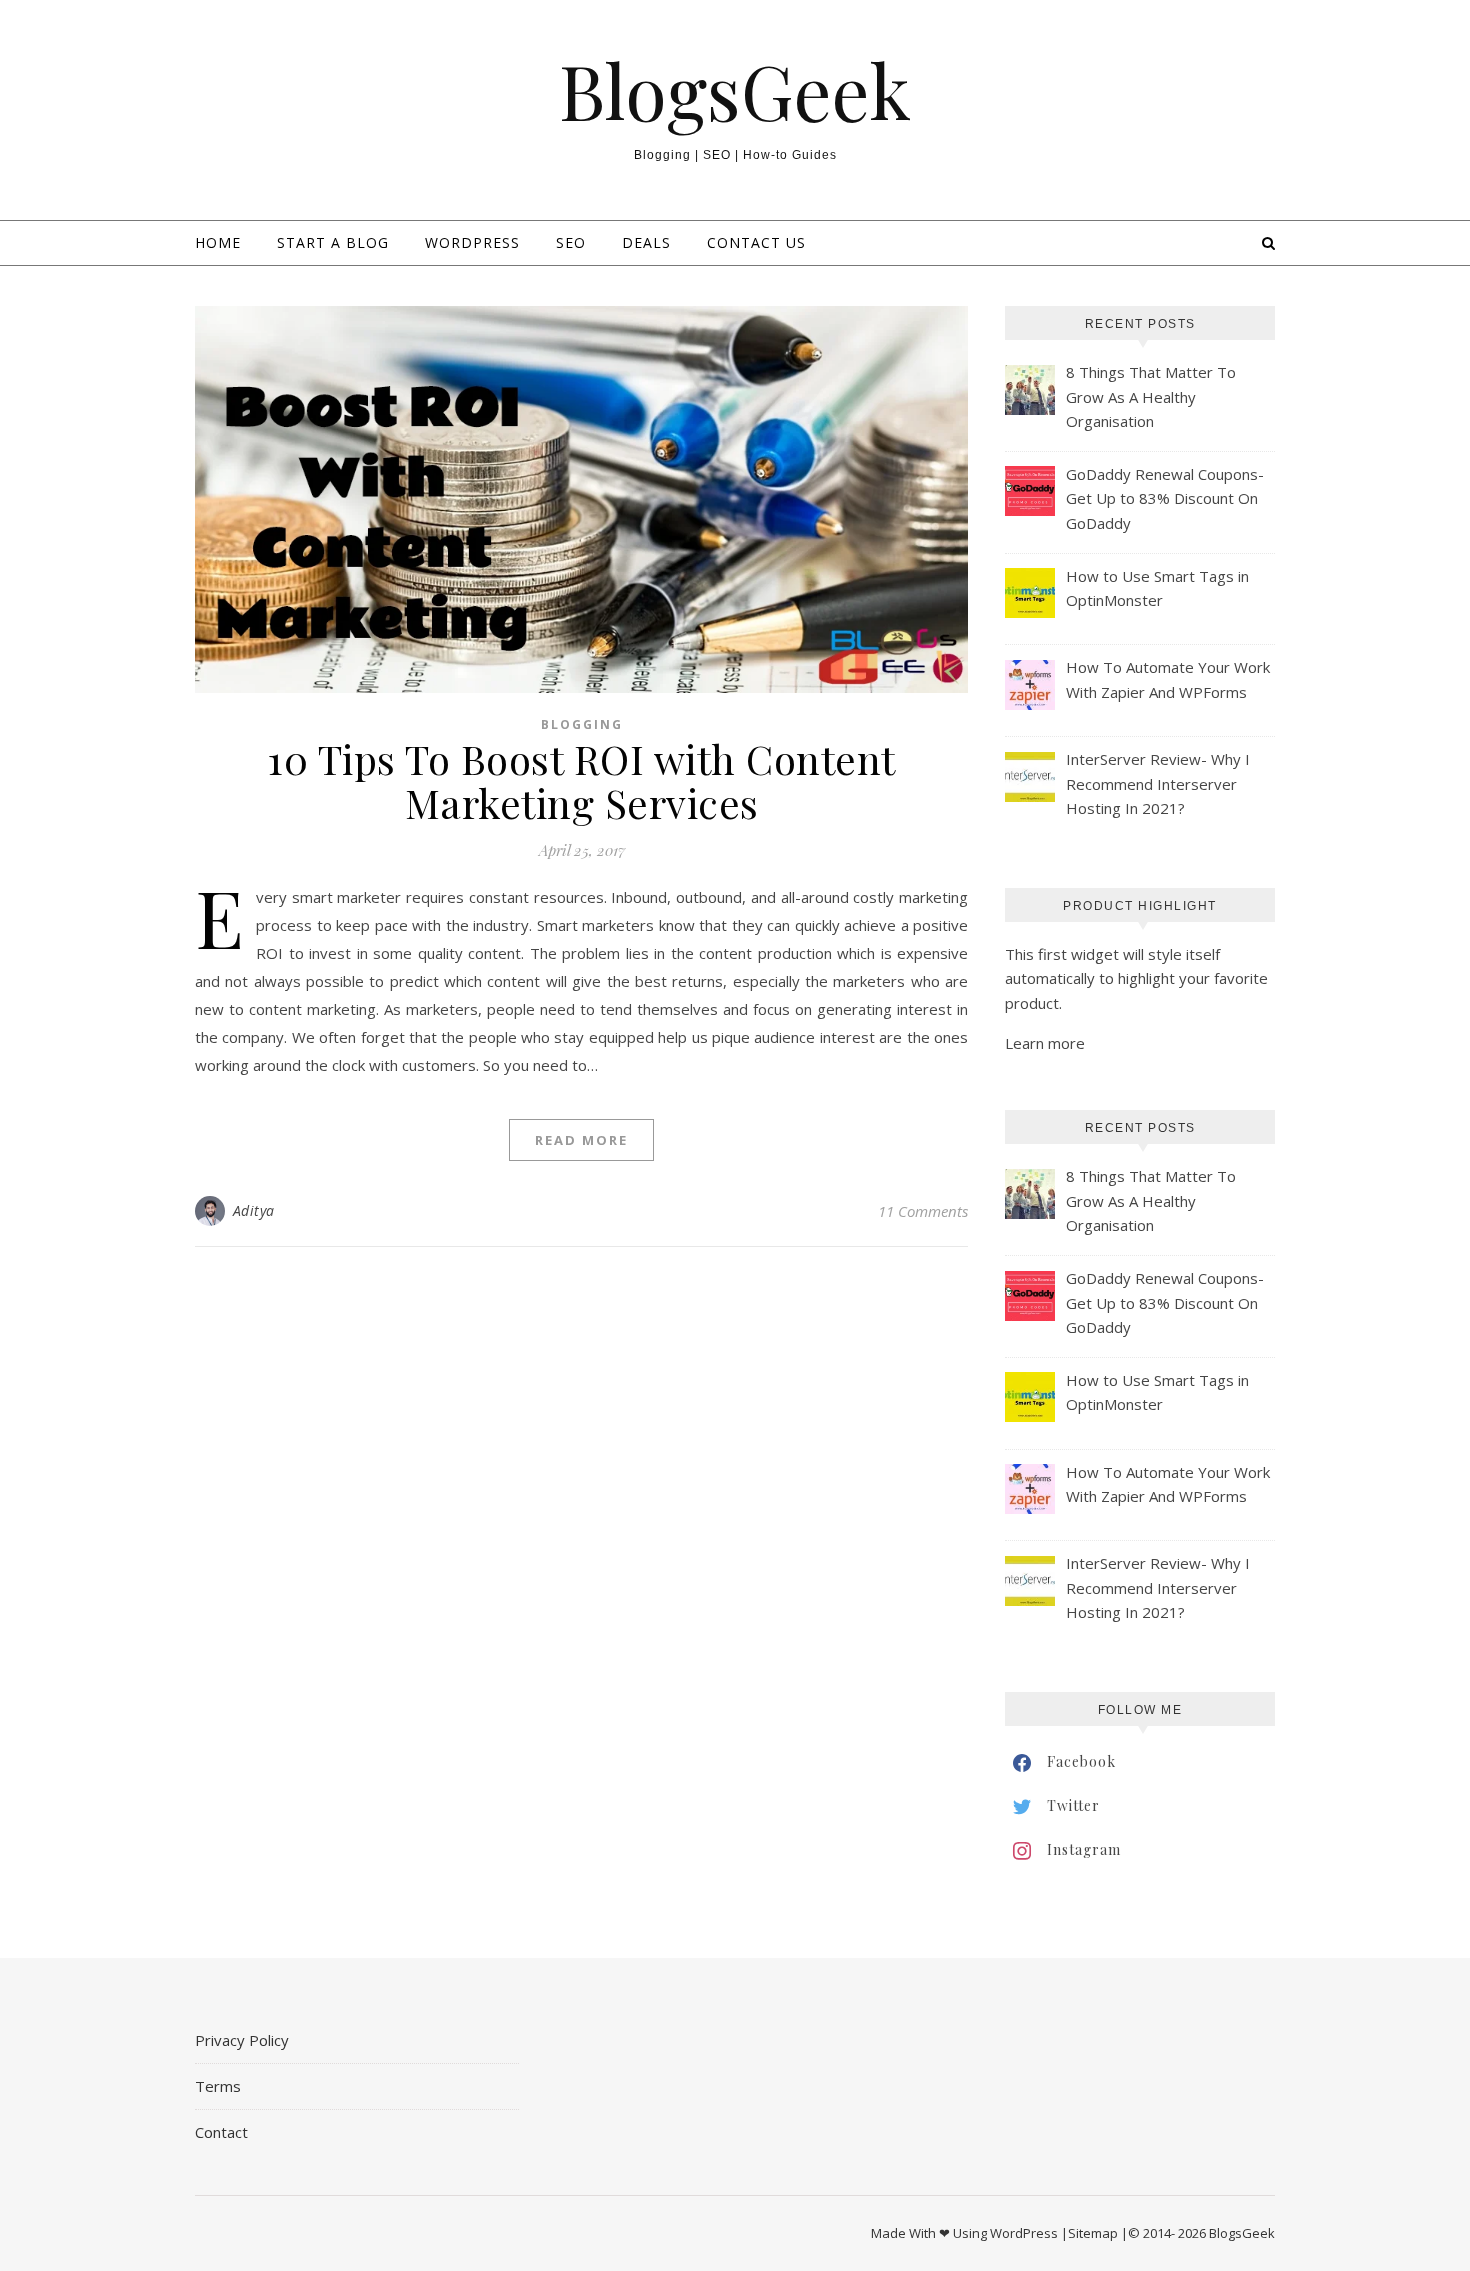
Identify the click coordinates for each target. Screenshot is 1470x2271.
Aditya (254, 1210)
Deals (646, 242)
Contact (221, 2132)
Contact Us (756, 242)
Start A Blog (333, 242)
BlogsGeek (735, 90)
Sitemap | (1098, 2233)
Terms (218, 2086)
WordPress (472, 242)
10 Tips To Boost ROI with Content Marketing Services (581, 780)
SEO (571, 242)
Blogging (582, 724)
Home (218, 242)
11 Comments (923, 1211)
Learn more (1045, 1043)
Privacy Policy (242, 2040)
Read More (581, 1140)
